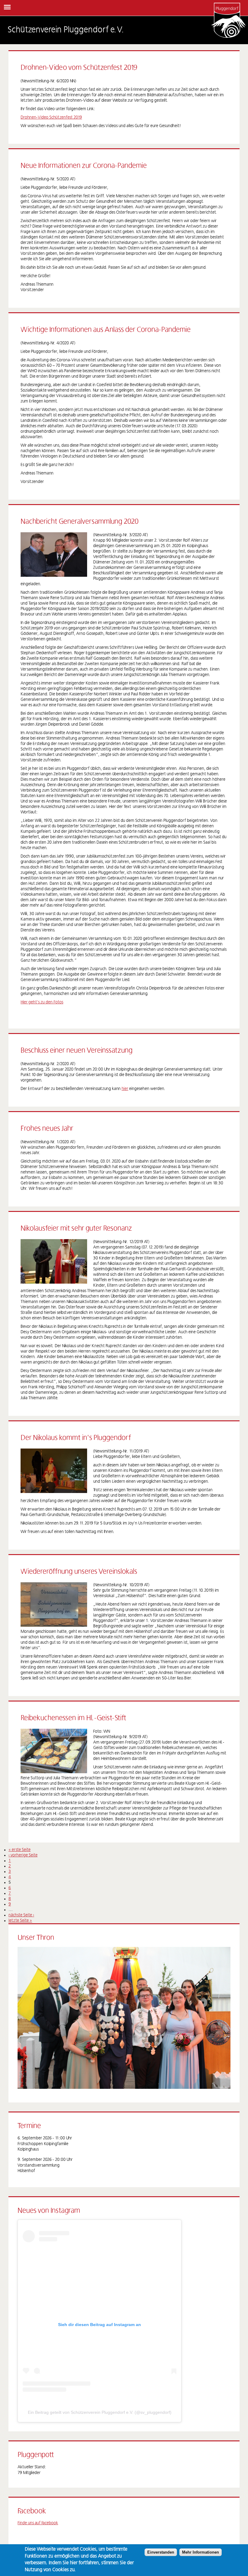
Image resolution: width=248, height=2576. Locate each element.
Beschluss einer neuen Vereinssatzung (77, 1051)
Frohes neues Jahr (47, 1129)
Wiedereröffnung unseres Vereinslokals (79, 1572)
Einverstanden (161, 2552)
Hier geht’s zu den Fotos (42, 1002)
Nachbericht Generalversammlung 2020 (80, 522)
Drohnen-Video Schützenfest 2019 (51, 117)
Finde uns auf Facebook (38, 2523)
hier (125, 1089)
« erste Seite (20, 1850)
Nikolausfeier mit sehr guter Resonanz (76, 1229)
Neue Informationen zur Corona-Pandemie (84, 166)
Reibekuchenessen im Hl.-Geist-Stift (73, 1718)
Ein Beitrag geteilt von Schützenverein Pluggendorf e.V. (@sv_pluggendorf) (100, 2412)
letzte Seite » (20, 1921)
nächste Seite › (21, 1915)
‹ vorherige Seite (23, 1855)
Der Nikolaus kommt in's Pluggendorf (76, 1438)
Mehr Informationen (201, 2552)
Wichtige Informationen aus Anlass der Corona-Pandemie (106, 330)
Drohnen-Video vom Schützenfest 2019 (79, 68)
